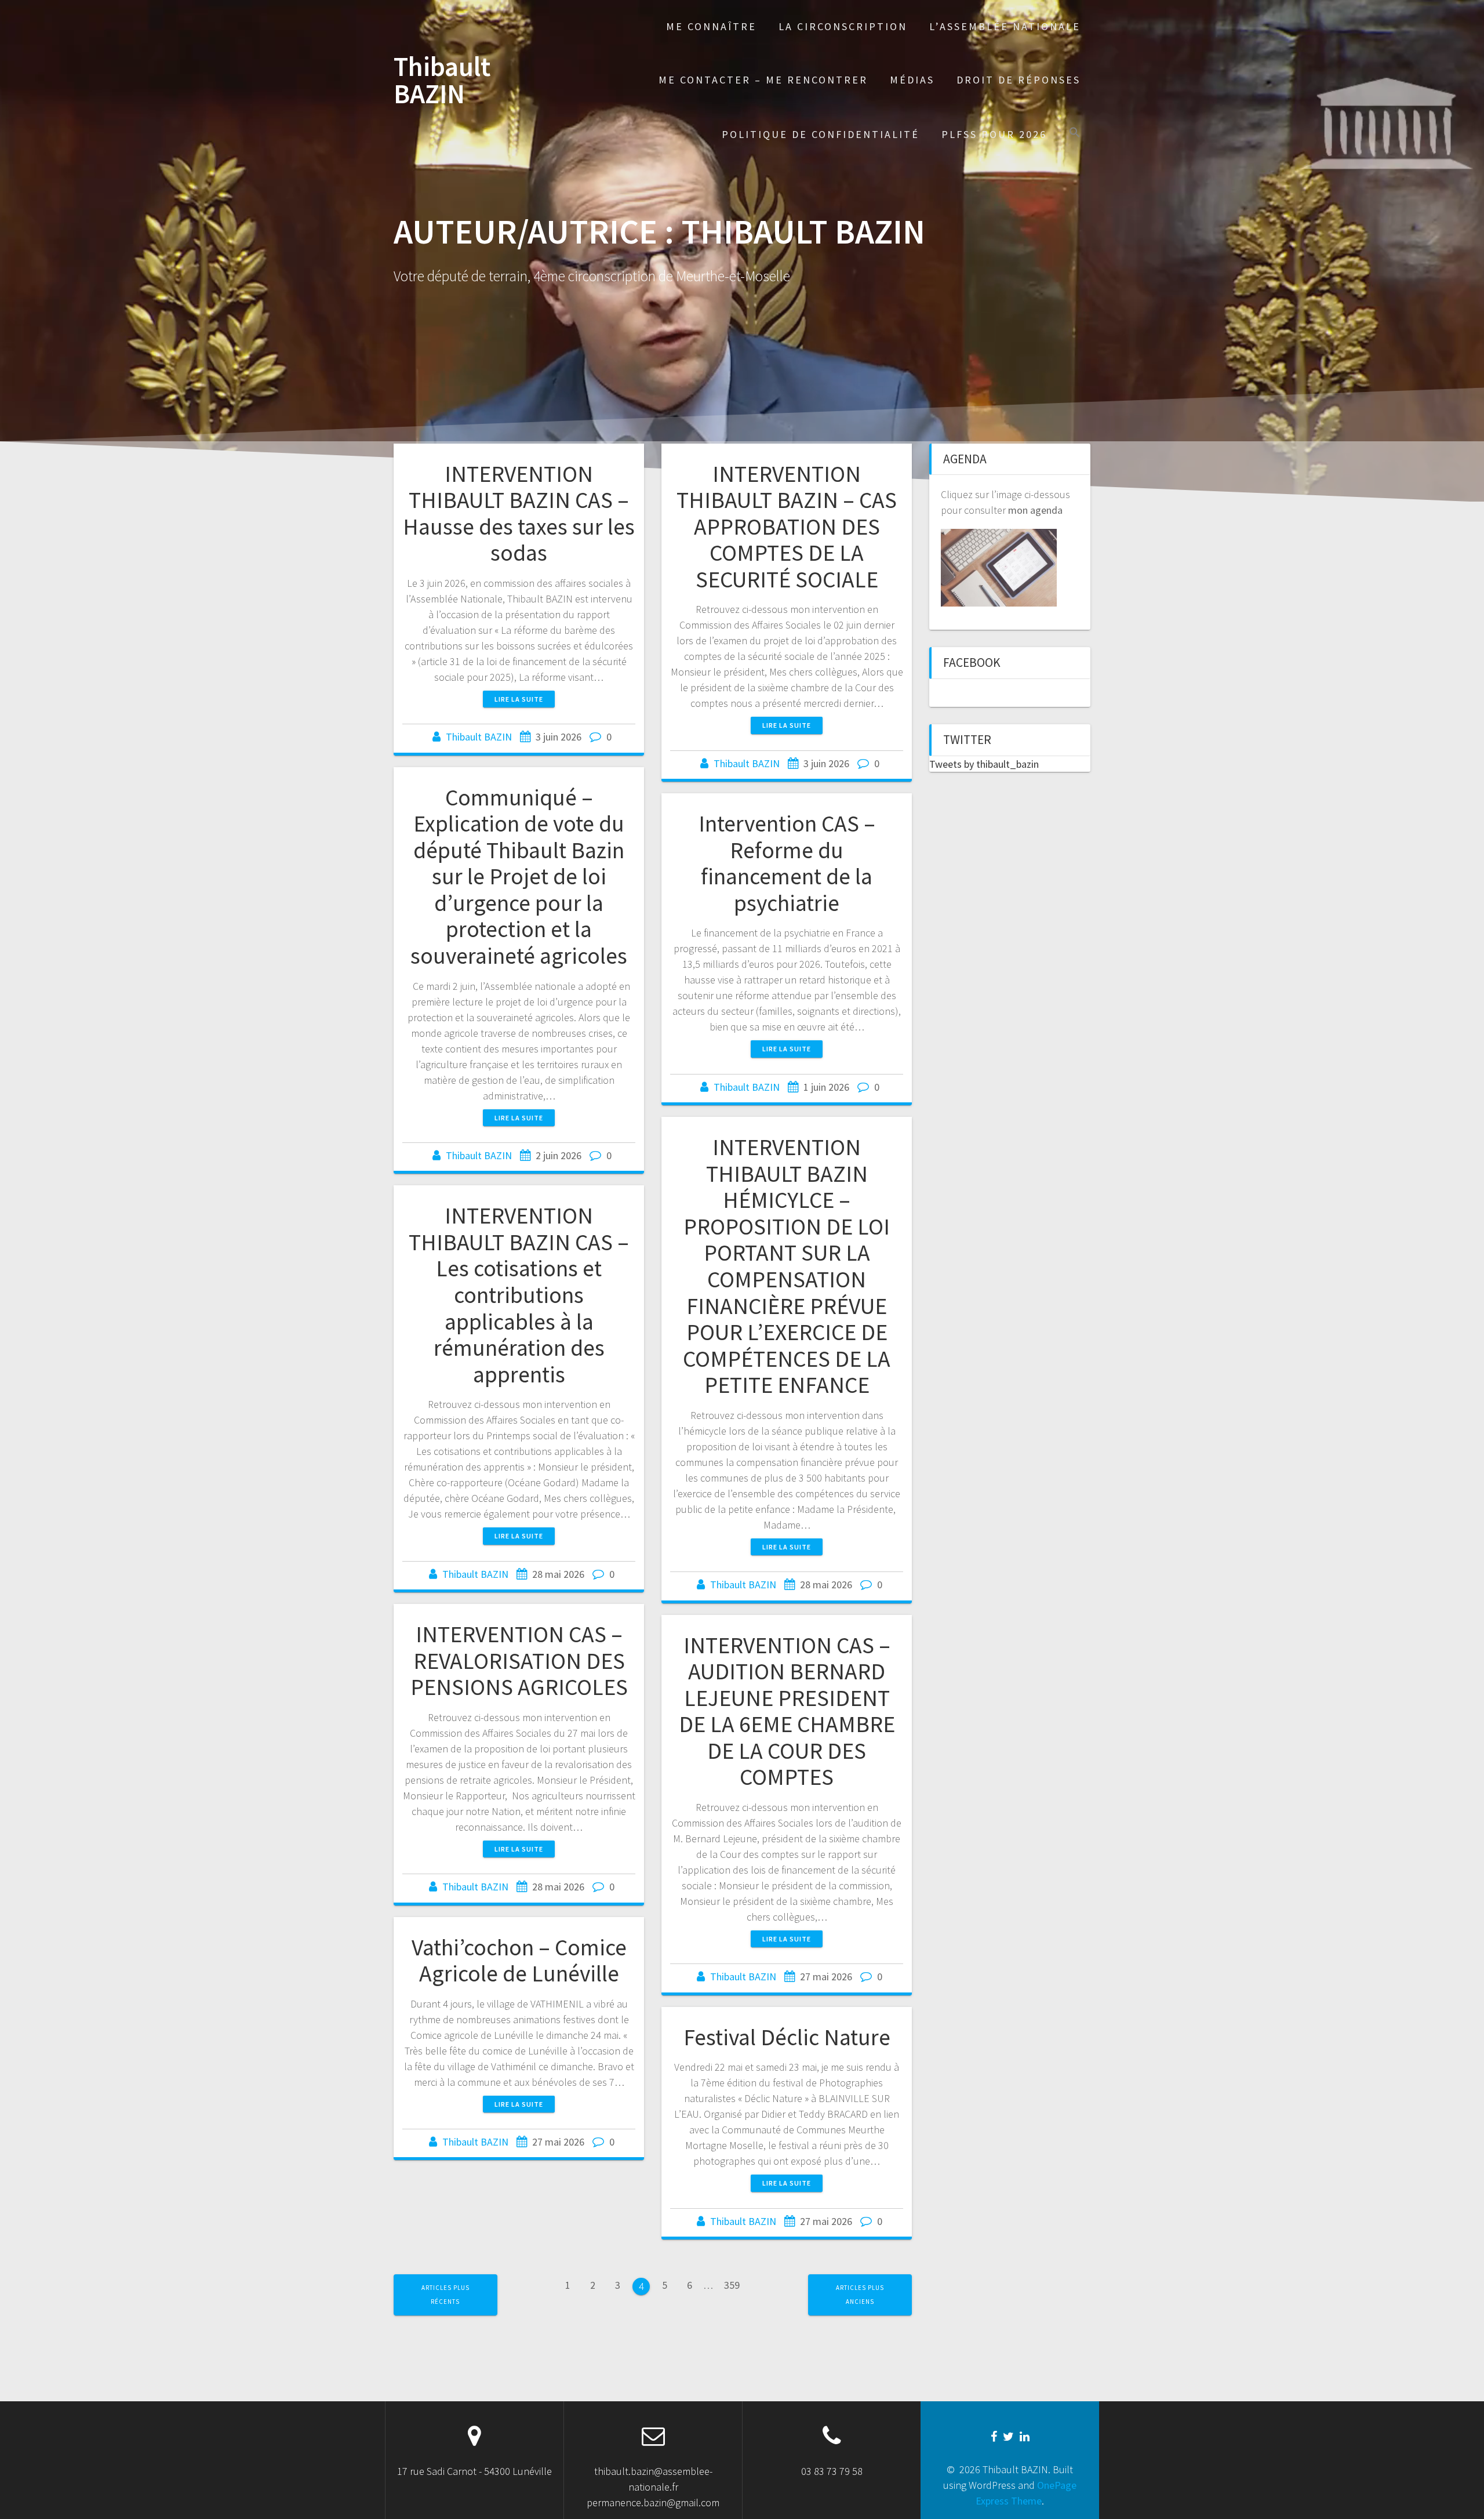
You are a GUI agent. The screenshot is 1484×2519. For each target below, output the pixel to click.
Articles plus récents (445, 2294)
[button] (1075, 134)
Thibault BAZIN (442, 81)
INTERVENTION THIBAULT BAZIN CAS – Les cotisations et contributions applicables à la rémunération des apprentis (519, 1295)
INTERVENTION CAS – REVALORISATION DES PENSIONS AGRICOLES (519, 1660)
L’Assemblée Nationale (1005, 26)
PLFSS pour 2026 (994, 134)
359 (728, 2282)
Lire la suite (519, 699)
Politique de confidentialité (821, 134)
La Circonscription (843, 26)
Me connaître (711, 26)
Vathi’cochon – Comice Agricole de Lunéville (519, 1961)
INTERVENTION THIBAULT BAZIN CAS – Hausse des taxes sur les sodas (519, 513)
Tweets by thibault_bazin (984, 764)
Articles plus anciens (860, 2294)
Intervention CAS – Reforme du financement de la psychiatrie (787, 863)
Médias (912, 80)
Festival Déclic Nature (787, 2037)
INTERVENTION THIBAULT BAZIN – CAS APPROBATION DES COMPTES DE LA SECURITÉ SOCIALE (787, 527)
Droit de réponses (1019, 80)
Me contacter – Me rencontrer (763, 80)
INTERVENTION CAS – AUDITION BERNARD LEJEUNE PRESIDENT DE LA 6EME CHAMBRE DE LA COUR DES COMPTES (787, 1711)
